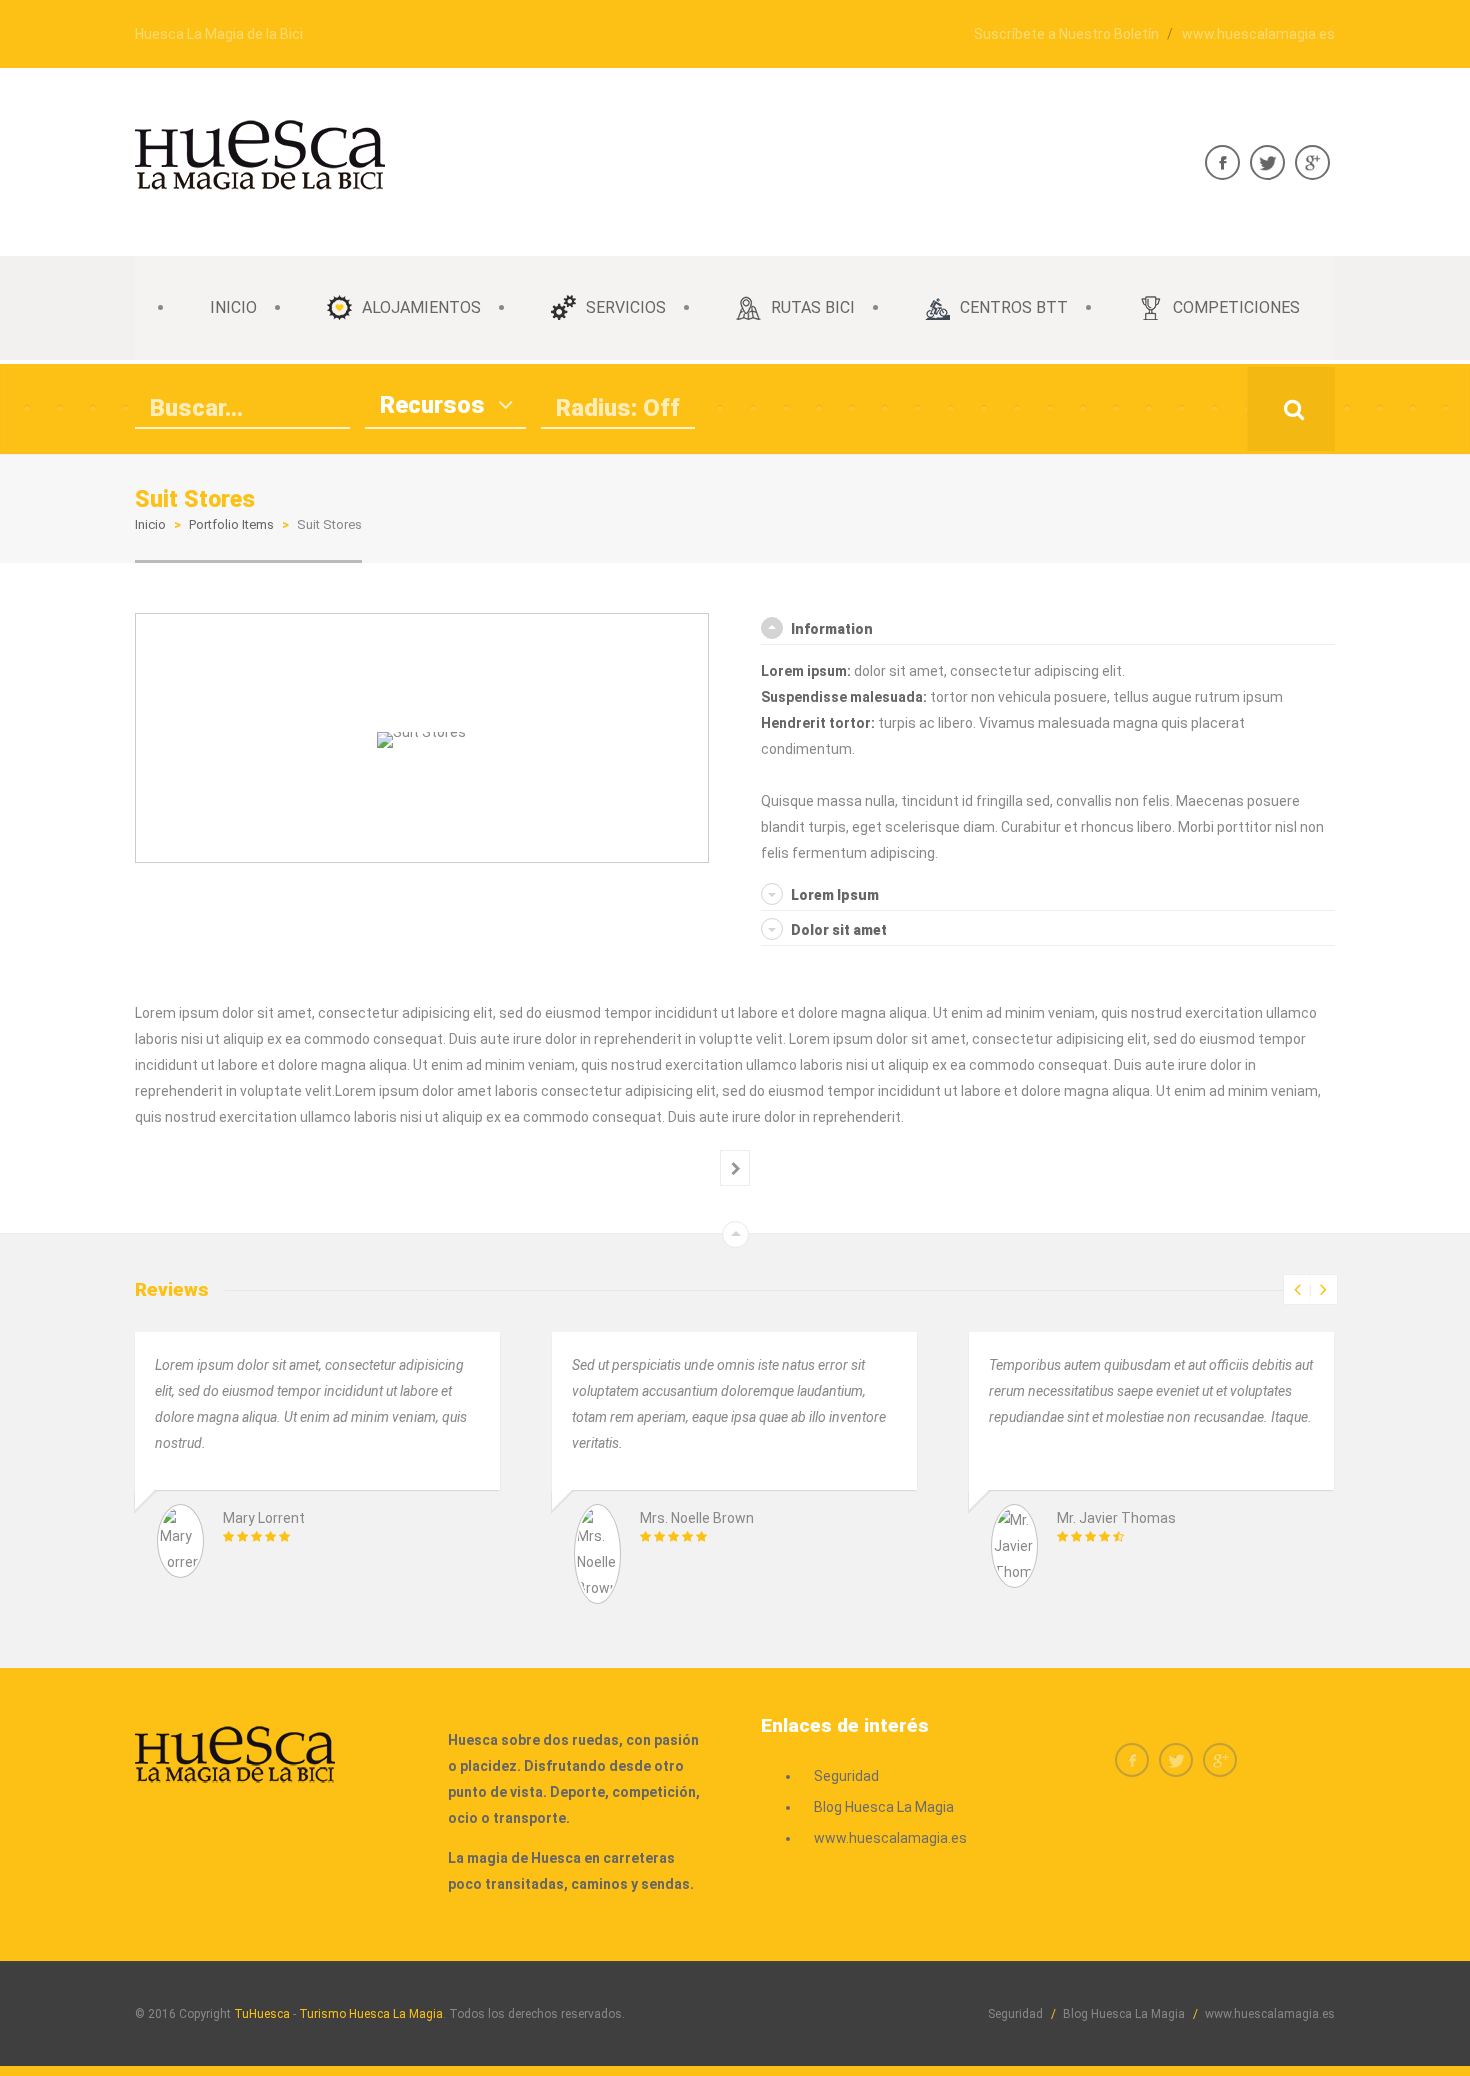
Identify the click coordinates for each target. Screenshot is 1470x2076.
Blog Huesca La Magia (884, 1807)
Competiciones (1236, 307)
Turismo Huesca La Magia (371, 2014)
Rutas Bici (813, 307)
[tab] (1048, 629)
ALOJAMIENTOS (421, 307)
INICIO (233, 307)
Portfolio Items (231, 524)
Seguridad (846, 1776)
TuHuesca (262, 2014)
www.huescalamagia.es (1258, 34)
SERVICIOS (626, 307)
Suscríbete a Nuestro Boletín (1066, 34)
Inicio (150, 524)
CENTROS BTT (1014, 307)
